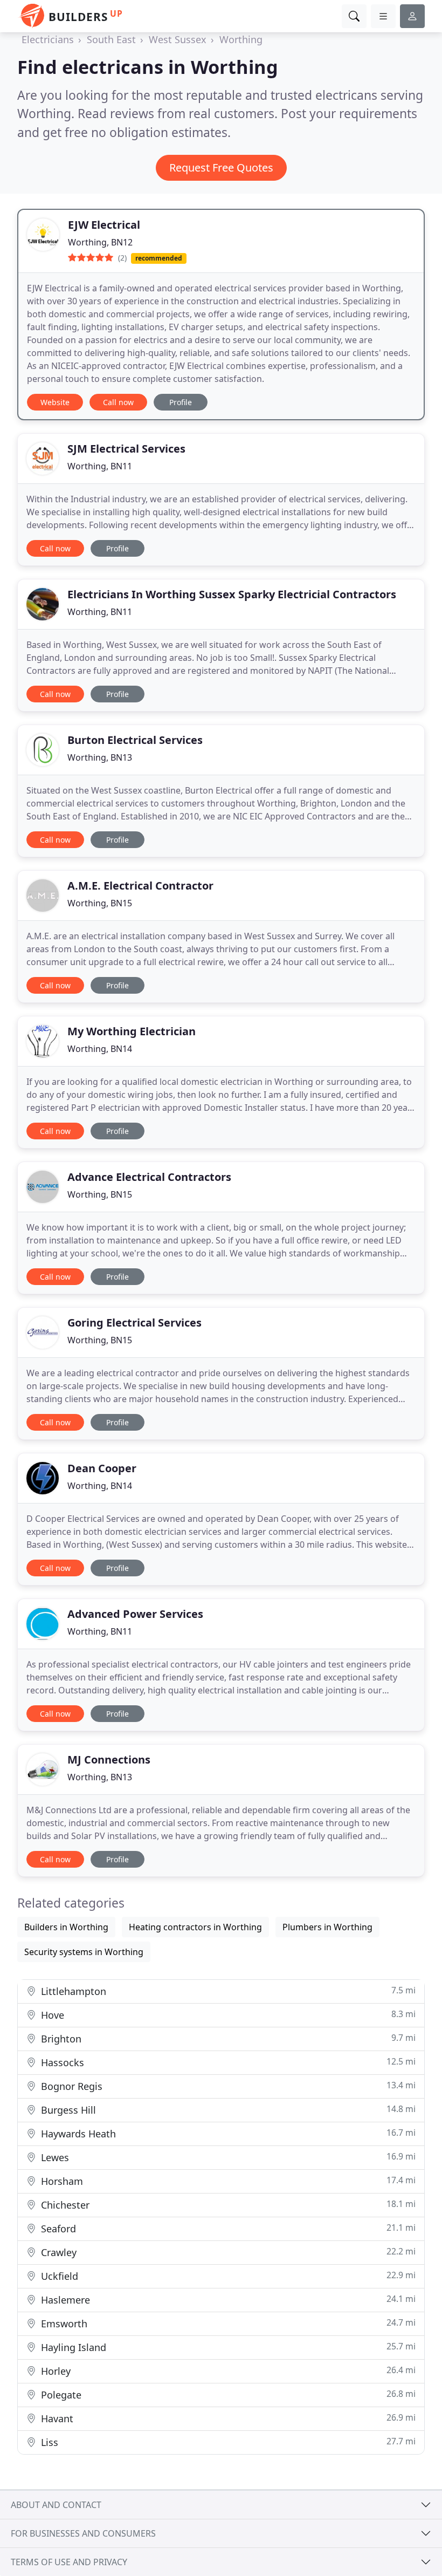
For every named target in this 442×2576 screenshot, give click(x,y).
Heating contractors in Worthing (195, 1927)
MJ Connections (109, 1760)
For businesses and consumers (83, 2533)
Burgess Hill (227, 2110)
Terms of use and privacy (69, 2562)
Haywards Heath (227, 2133)
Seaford (227, 2228)
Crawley (227, 2252)
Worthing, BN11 (100, 466)
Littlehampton (227, 1991)
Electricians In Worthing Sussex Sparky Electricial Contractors (232, 594)
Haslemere (227, 2300)
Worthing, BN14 (100, 1049)
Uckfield (227, 2276)
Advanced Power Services (135, 1614)
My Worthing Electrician (132, 1031)
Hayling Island (227, 2347)
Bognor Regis (227, 2086)
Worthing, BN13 (100, 757)
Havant (227, 2418)
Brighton (227, 2038)
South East (111, 39)
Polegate (227, 2394)
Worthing (241, 39)
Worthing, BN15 (100, 903)
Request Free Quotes (221, 168)
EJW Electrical (104, 225)
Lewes (227, 2157)
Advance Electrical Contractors (149, 1177)
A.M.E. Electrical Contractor (140, 886)
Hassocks (227, 2062)
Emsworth (227, 2323)
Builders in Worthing (66, 1927)
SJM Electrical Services (126, 449)
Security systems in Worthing (84, 1952)
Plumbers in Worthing (327, 1927)
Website (55, 402)
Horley (227, 2371)
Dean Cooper (102, 1468)
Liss (227, 2442)
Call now (118, 402)
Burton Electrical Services (135, 740)
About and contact (56, 2505)
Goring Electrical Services (134, 1323)
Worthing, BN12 (100, 242)
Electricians (48, 39)
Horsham (227, 2181)
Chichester (227, 2205)
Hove (227, 2015)
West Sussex (178, 39)
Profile (181, 402)
